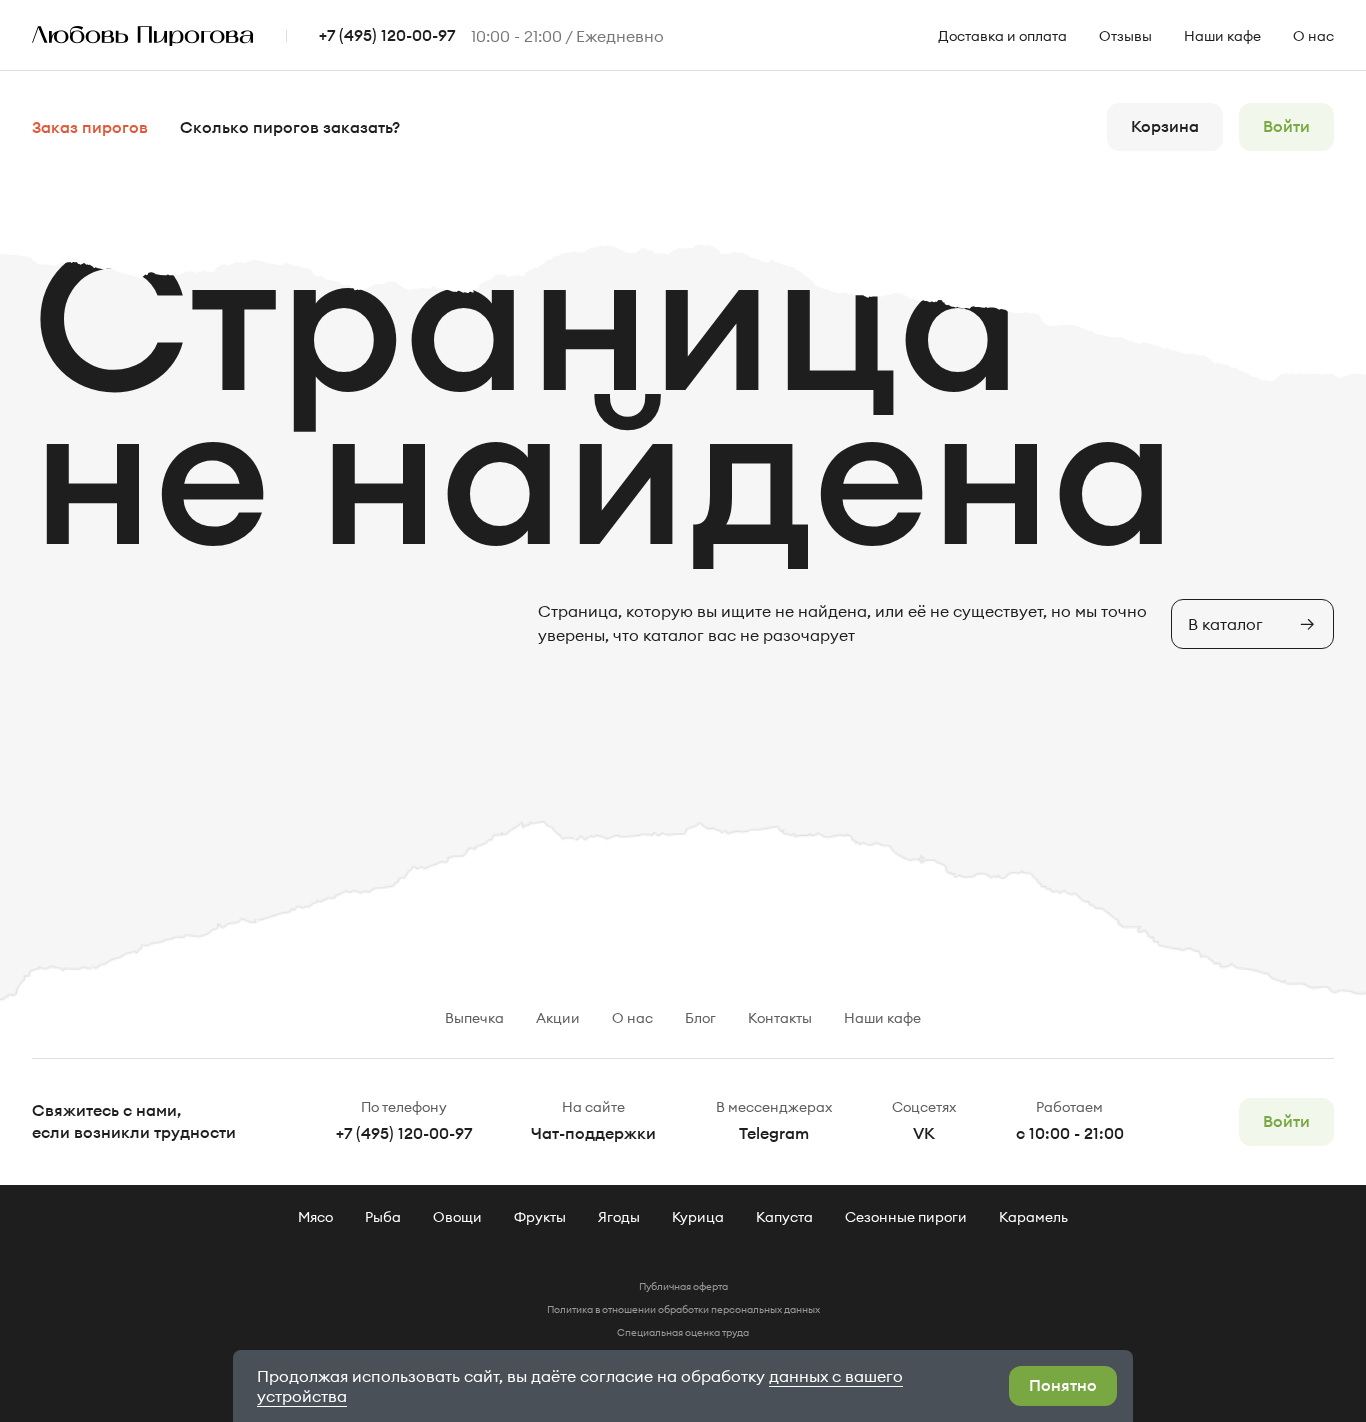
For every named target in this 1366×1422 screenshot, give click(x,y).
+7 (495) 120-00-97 (387, 36)
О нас (1313, 36)
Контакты (780, 1018)
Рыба (383, 1217)
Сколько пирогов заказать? (290, 128)
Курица (698, 1217)
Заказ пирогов (90, 128)
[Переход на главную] (159, 36)
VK (924, 1134)
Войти (1286, 127)
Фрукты (540, 1217)
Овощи (457, 1217)
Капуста (784, 1217)
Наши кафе (1222, 36)
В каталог (1225, 624)
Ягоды (619, 1217)
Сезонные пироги (906, 1217)
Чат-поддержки (593, 1134)
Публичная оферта (683, 1286)
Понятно (1063, 1386)
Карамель (1033, 1217)
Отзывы (1125, 36)
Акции (558, 1018)
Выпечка (474, 1018)
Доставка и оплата (1002, 36)
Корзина (1165, 127)
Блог (700, 1018)
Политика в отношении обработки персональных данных (683, 1309)
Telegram (774, 1134)
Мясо (315, 1217)
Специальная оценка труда (683, 1332)
